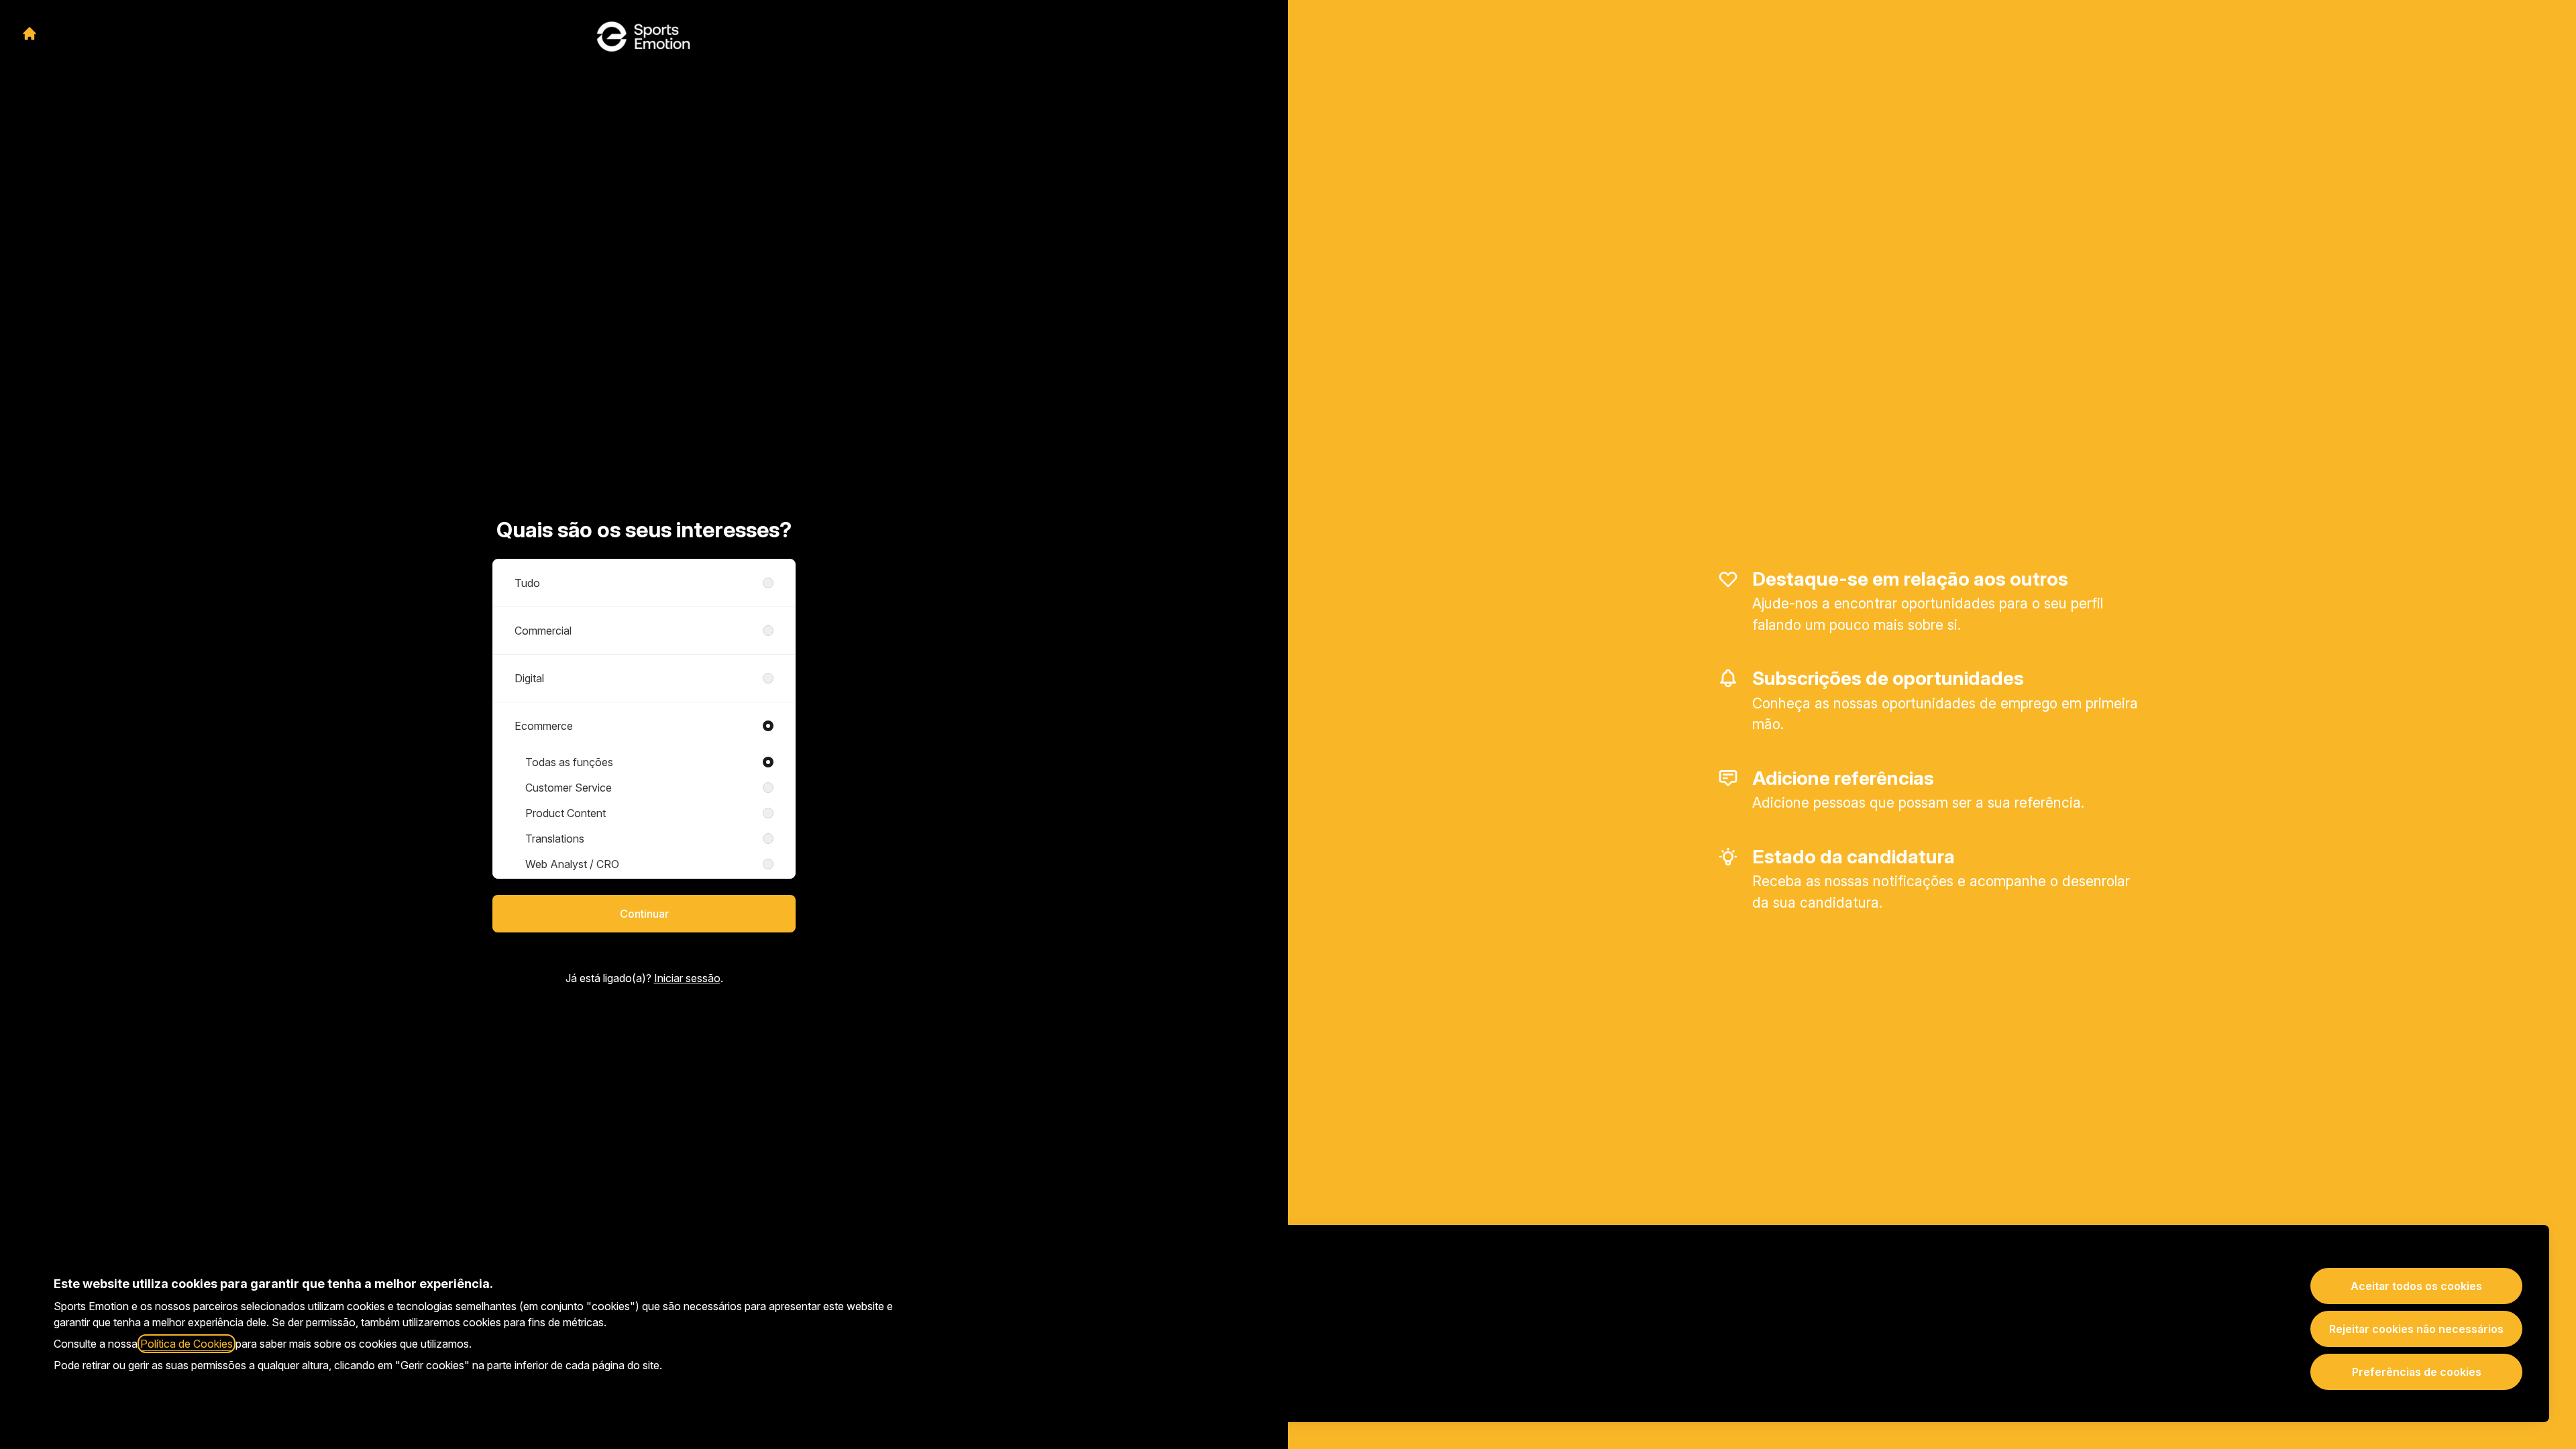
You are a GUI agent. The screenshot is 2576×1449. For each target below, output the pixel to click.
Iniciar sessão (687, 978)
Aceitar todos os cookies (2416, 1286)
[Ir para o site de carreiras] (30, 34)
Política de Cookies (186, 1344)
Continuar (644, 914)
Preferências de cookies (2417, 1372)
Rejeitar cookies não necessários (2416, 1329)
